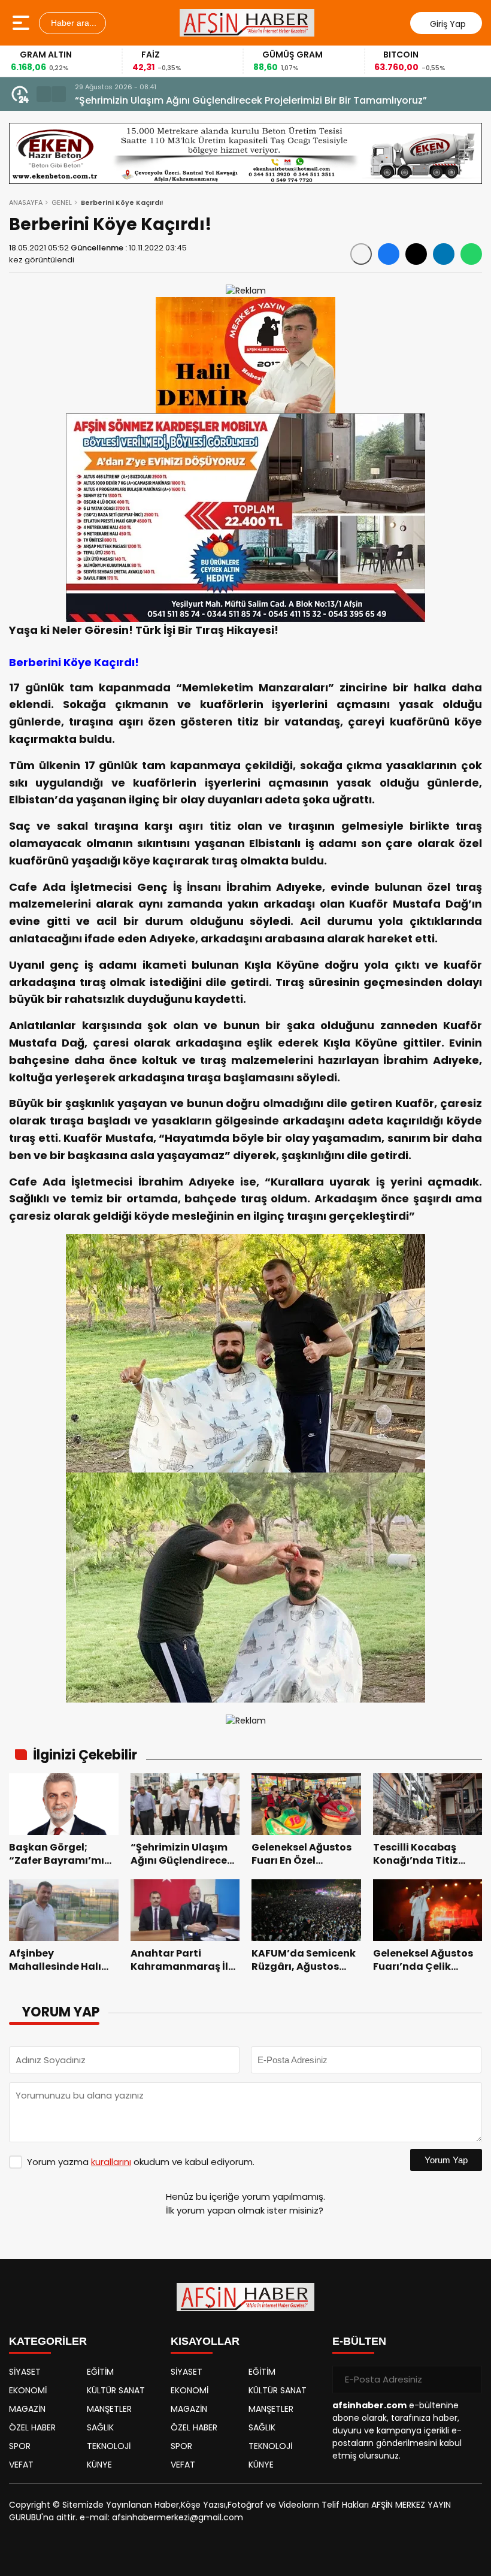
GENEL (62, 202)
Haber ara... (72, 23)
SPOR (20, 2446)
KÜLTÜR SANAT (116, 2390)
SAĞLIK (100, 2427)
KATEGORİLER (48, 2341)
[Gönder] (468, 2380)
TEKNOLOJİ (109, 2446)
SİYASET (25, 2372)
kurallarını (111, 2162)
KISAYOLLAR (205, 2341)
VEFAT (21, 2465)
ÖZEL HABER (32, 2427)
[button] (44, 94)
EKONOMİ (28, 2390)
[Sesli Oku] (361, 254)
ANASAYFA (26, 202)
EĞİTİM (100, 2372)
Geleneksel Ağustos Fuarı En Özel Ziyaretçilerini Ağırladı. (209, 100)
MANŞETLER (109, 2409)
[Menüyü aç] (22, 23)
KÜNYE (99, 2465)
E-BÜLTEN (359, 2341)
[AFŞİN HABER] (247, 23)
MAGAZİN (27, 2409)
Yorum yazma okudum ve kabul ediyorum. (141, 2162)
